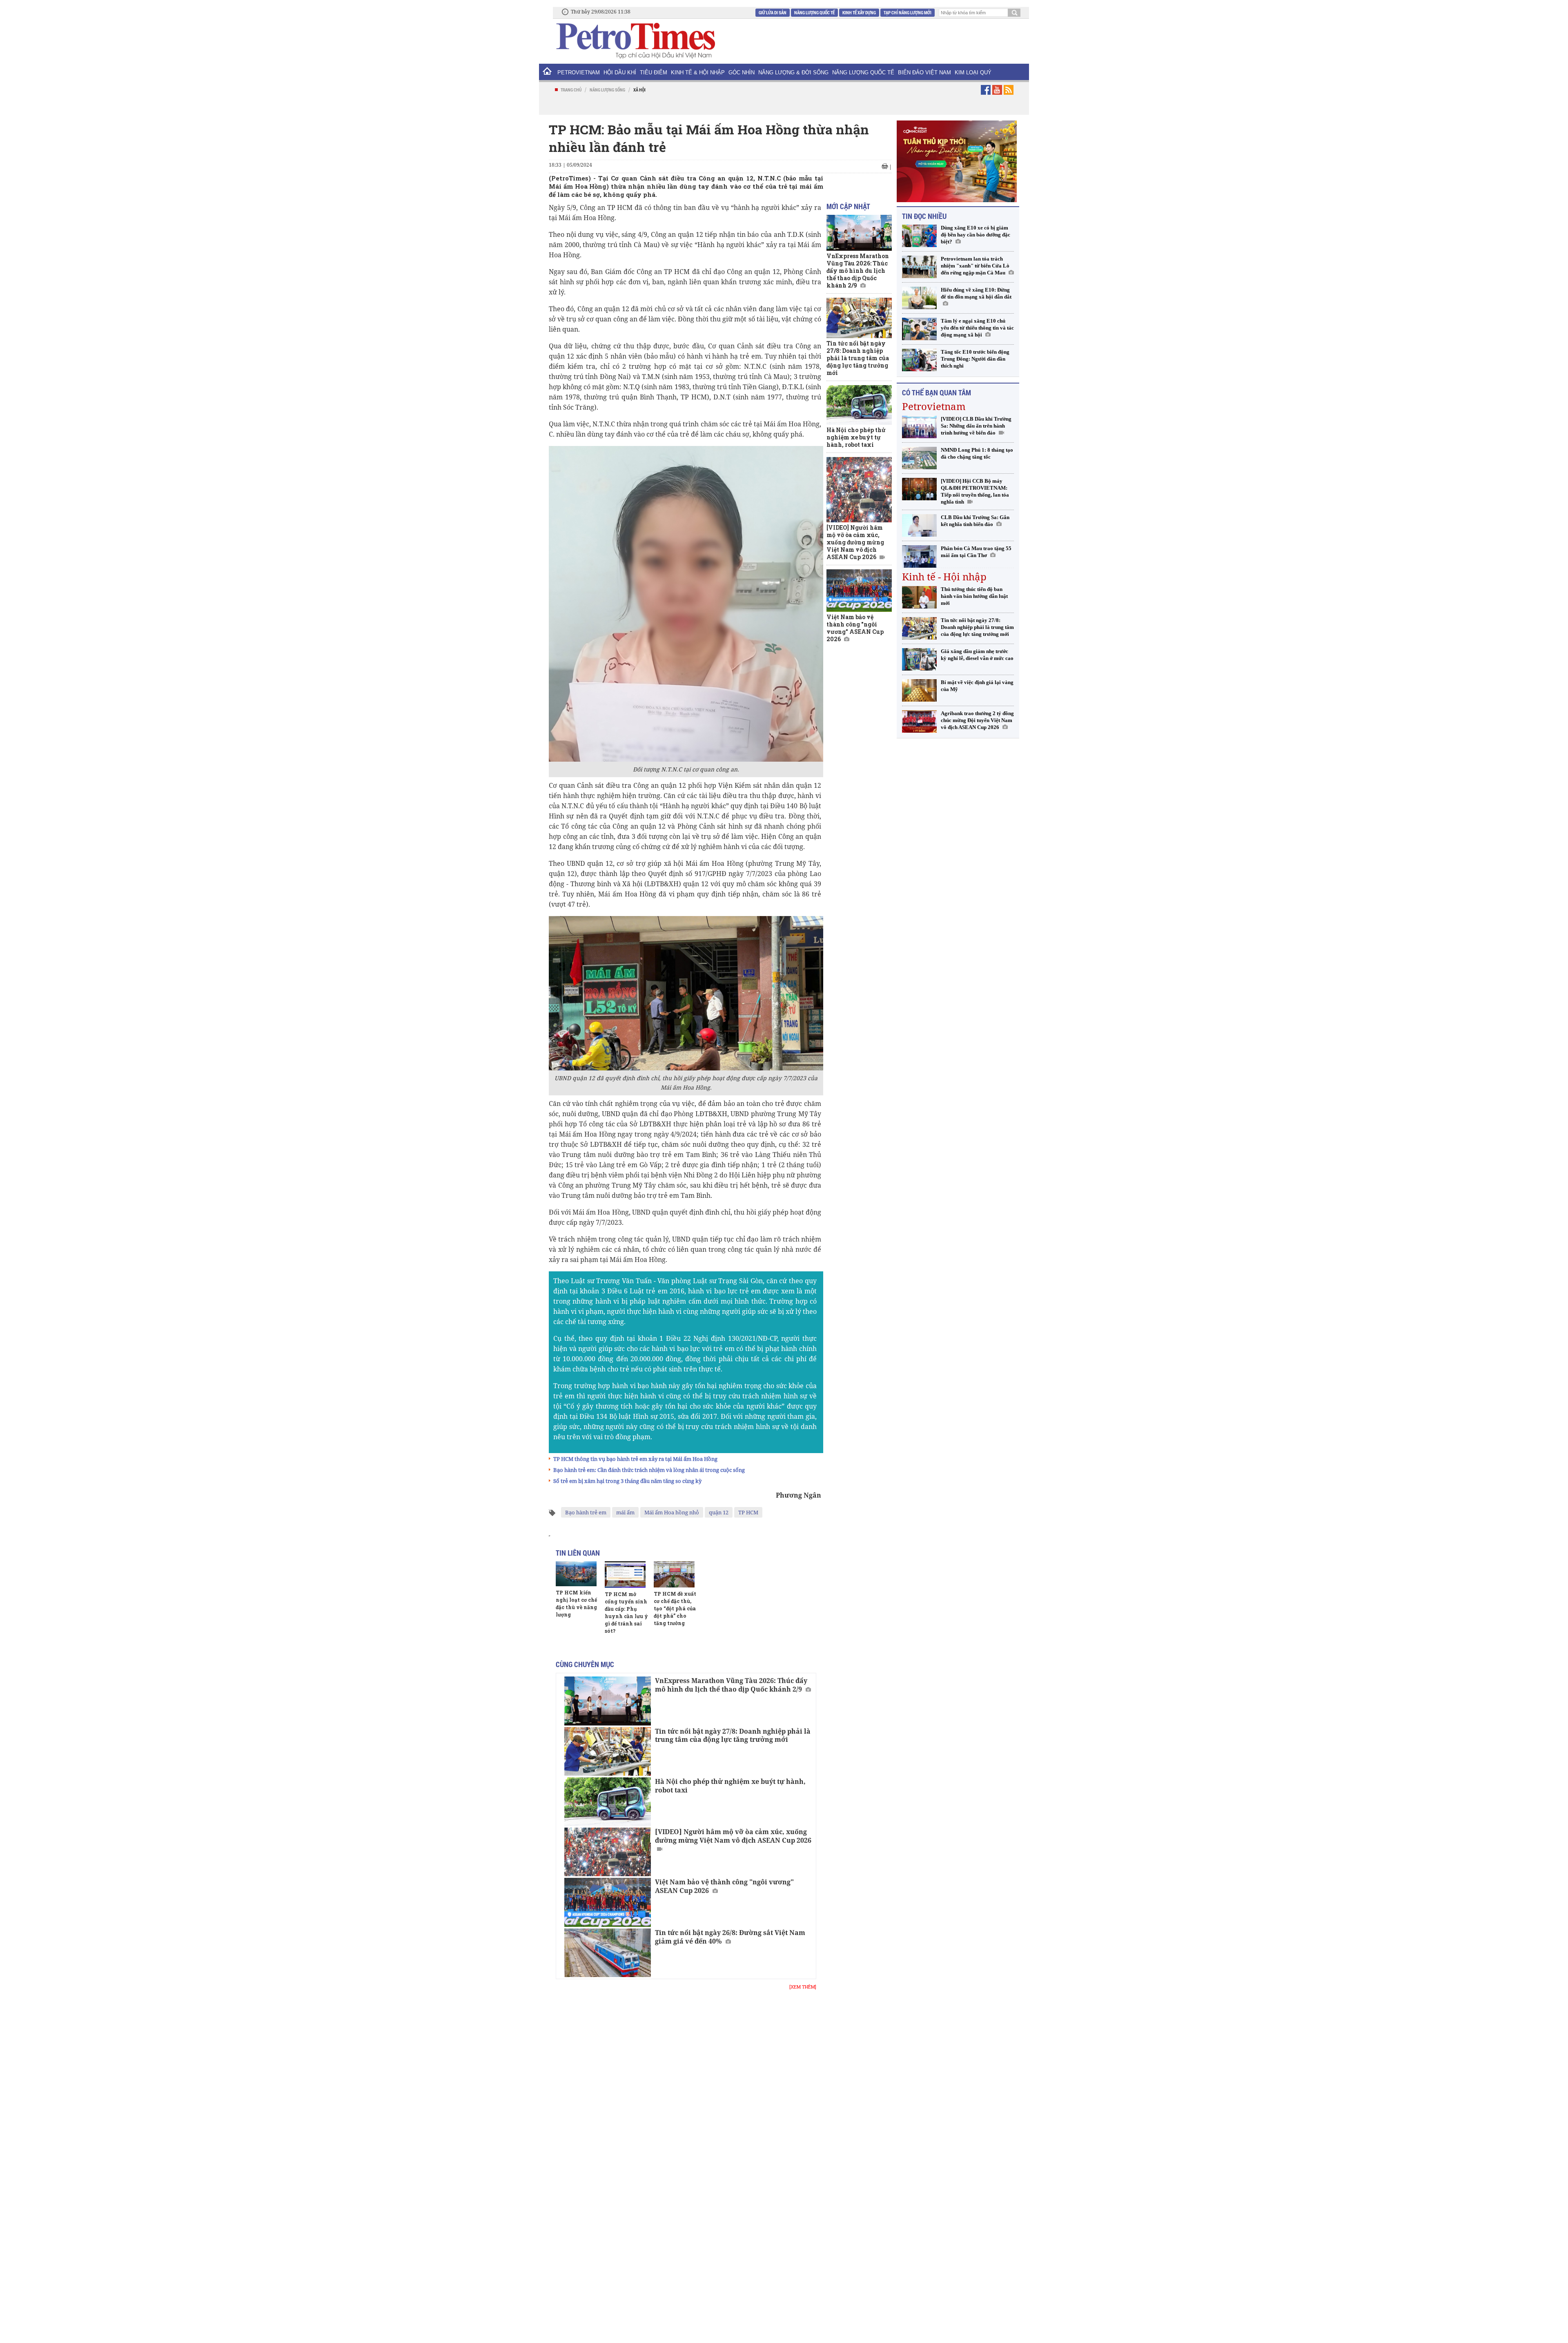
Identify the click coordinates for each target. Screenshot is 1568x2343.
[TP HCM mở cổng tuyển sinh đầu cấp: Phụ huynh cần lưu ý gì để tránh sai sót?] (625, 1575)
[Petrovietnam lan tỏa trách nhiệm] (919, 267)
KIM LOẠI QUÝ (973, 72)
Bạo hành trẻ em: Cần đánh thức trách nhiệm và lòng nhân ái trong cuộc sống (649, 1470)
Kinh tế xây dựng (859, 12)
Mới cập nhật (848, 206)
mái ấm (625, 1512)
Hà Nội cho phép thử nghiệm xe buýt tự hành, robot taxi (730, 1786)
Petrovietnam (934, 406)
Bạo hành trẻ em (586, 1512)
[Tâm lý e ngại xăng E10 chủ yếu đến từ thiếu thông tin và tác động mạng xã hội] (919, 329)
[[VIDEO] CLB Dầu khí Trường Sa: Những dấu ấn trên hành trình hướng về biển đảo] (919, 427)
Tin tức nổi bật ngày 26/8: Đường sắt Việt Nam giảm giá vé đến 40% (730, 1937)
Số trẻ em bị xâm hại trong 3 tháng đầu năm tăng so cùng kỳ (627, 1481)
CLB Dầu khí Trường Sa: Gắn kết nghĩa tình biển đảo (975, 521)
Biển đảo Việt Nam (924, 72)
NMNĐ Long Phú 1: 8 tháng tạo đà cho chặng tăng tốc (977, 453)
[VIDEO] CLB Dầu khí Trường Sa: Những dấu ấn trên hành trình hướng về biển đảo (976, 426)
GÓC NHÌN (742, 72)
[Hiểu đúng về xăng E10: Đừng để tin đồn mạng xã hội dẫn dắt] (919, 298)
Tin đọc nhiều (924, 216)
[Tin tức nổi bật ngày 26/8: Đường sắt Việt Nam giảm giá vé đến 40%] (608, 1953)
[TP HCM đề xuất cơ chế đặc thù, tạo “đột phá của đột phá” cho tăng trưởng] (674, 1574)
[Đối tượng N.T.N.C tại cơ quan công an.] (686, 603)
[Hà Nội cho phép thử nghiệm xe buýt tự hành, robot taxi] (608, 1802)
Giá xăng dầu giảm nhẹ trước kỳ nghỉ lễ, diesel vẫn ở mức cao (977, 655)
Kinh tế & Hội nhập (698, 72)
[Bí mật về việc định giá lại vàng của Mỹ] (919, 690)
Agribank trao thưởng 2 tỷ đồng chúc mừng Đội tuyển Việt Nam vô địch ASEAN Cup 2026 (977, 720)
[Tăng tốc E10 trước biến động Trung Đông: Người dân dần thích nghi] (919, 360)
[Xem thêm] (803, 1987)
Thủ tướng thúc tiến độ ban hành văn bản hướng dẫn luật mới (974, 596)
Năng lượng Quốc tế (814, 12)
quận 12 (719, 1512)
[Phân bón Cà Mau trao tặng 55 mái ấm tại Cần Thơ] (919, 556)
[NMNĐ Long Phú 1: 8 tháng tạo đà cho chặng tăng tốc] (919, 458)
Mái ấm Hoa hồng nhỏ (672, 1512)
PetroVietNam (579, 72)
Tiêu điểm (654, 72)
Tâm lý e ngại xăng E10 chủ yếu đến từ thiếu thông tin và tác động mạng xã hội (977, 328)
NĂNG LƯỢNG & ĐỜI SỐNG (793, 72)
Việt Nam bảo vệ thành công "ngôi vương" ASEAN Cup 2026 (724, 1886)
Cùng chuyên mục (585, 1664)
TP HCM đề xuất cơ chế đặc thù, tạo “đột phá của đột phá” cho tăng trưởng (675, 1608)
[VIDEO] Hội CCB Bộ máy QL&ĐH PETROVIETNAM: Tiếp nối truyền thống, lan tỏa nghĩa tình (975, 491)
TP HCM (748, 1512)
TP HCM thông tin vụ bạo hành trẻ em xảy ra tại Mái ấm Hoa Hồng (635, 1459)
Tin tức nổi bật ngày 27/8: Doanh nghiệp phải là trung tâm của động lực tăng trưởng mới (733, 1736)
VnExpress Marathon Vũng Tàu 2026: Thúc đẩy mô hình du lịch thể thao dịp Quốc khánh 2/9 (731, 1685)
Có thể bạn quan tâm (937, 392)
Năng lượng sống (607, 90)
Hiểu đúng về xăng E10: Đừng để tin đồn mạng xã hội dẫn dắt (976, 293)
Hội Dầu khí (620, 72)
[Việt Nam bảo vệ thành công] (608, 1902)
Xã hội (639, 90)
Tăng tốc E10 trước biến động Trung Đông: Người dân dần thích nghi (975, 359)
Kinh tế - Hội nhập (944, 576)
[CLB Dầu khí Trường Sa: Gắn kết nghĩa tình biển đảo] (919, 525)
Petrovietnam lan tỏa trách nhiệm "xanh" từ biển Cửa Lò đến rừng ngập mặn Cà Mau (975, 266)
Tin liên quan (578, 1553)
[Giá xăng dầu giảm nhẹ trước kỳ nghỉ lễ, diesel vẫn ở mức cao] (919, 659)
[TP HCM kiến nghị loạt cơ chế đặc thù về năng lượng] (576, 1574)
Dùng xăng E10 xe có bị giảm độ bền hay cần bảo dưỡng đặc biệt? (976, 235)
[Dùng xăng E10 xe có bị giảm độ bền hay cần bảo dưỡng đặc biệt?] (919, 236)
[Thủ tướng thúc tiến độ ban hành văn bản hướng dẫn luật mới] (919, 597)
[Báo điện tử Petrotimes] (635, 40)
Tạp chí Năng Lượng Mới (908, 12)
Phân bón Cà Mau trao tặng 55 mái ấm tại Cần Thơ (976, 552)
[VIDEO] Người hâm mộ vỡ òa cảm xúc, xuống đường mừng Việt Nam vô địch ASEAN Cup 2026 (733, 1836)
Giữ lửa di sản (773, 12)
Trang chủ (571, 90)
